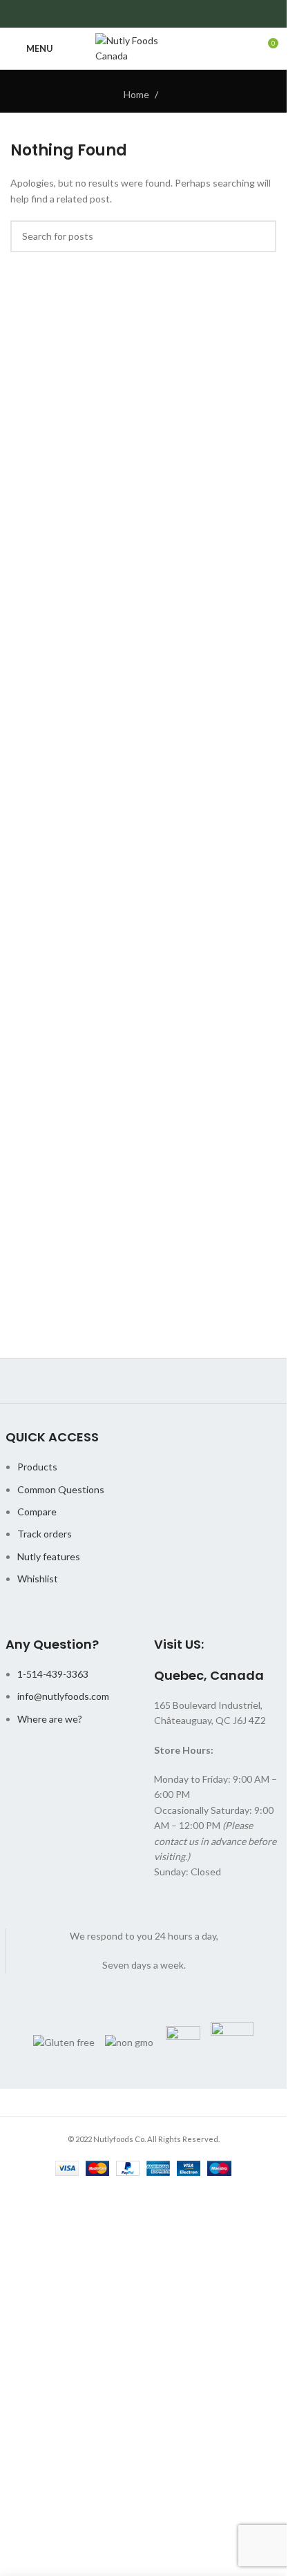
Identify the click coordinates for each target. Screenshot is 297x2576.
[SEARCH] (260, 236)
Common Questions (61, 1489)
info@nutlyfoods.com (63, 1696)
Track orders (45, 1534)
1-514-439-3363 (53, 1674)
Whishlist (38, 1579)
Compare (37, 1512)
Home (136, 94)
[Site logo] (144, 47)
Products (37, 1467)
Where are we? (50, 1719)
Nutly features (49, 1556)
